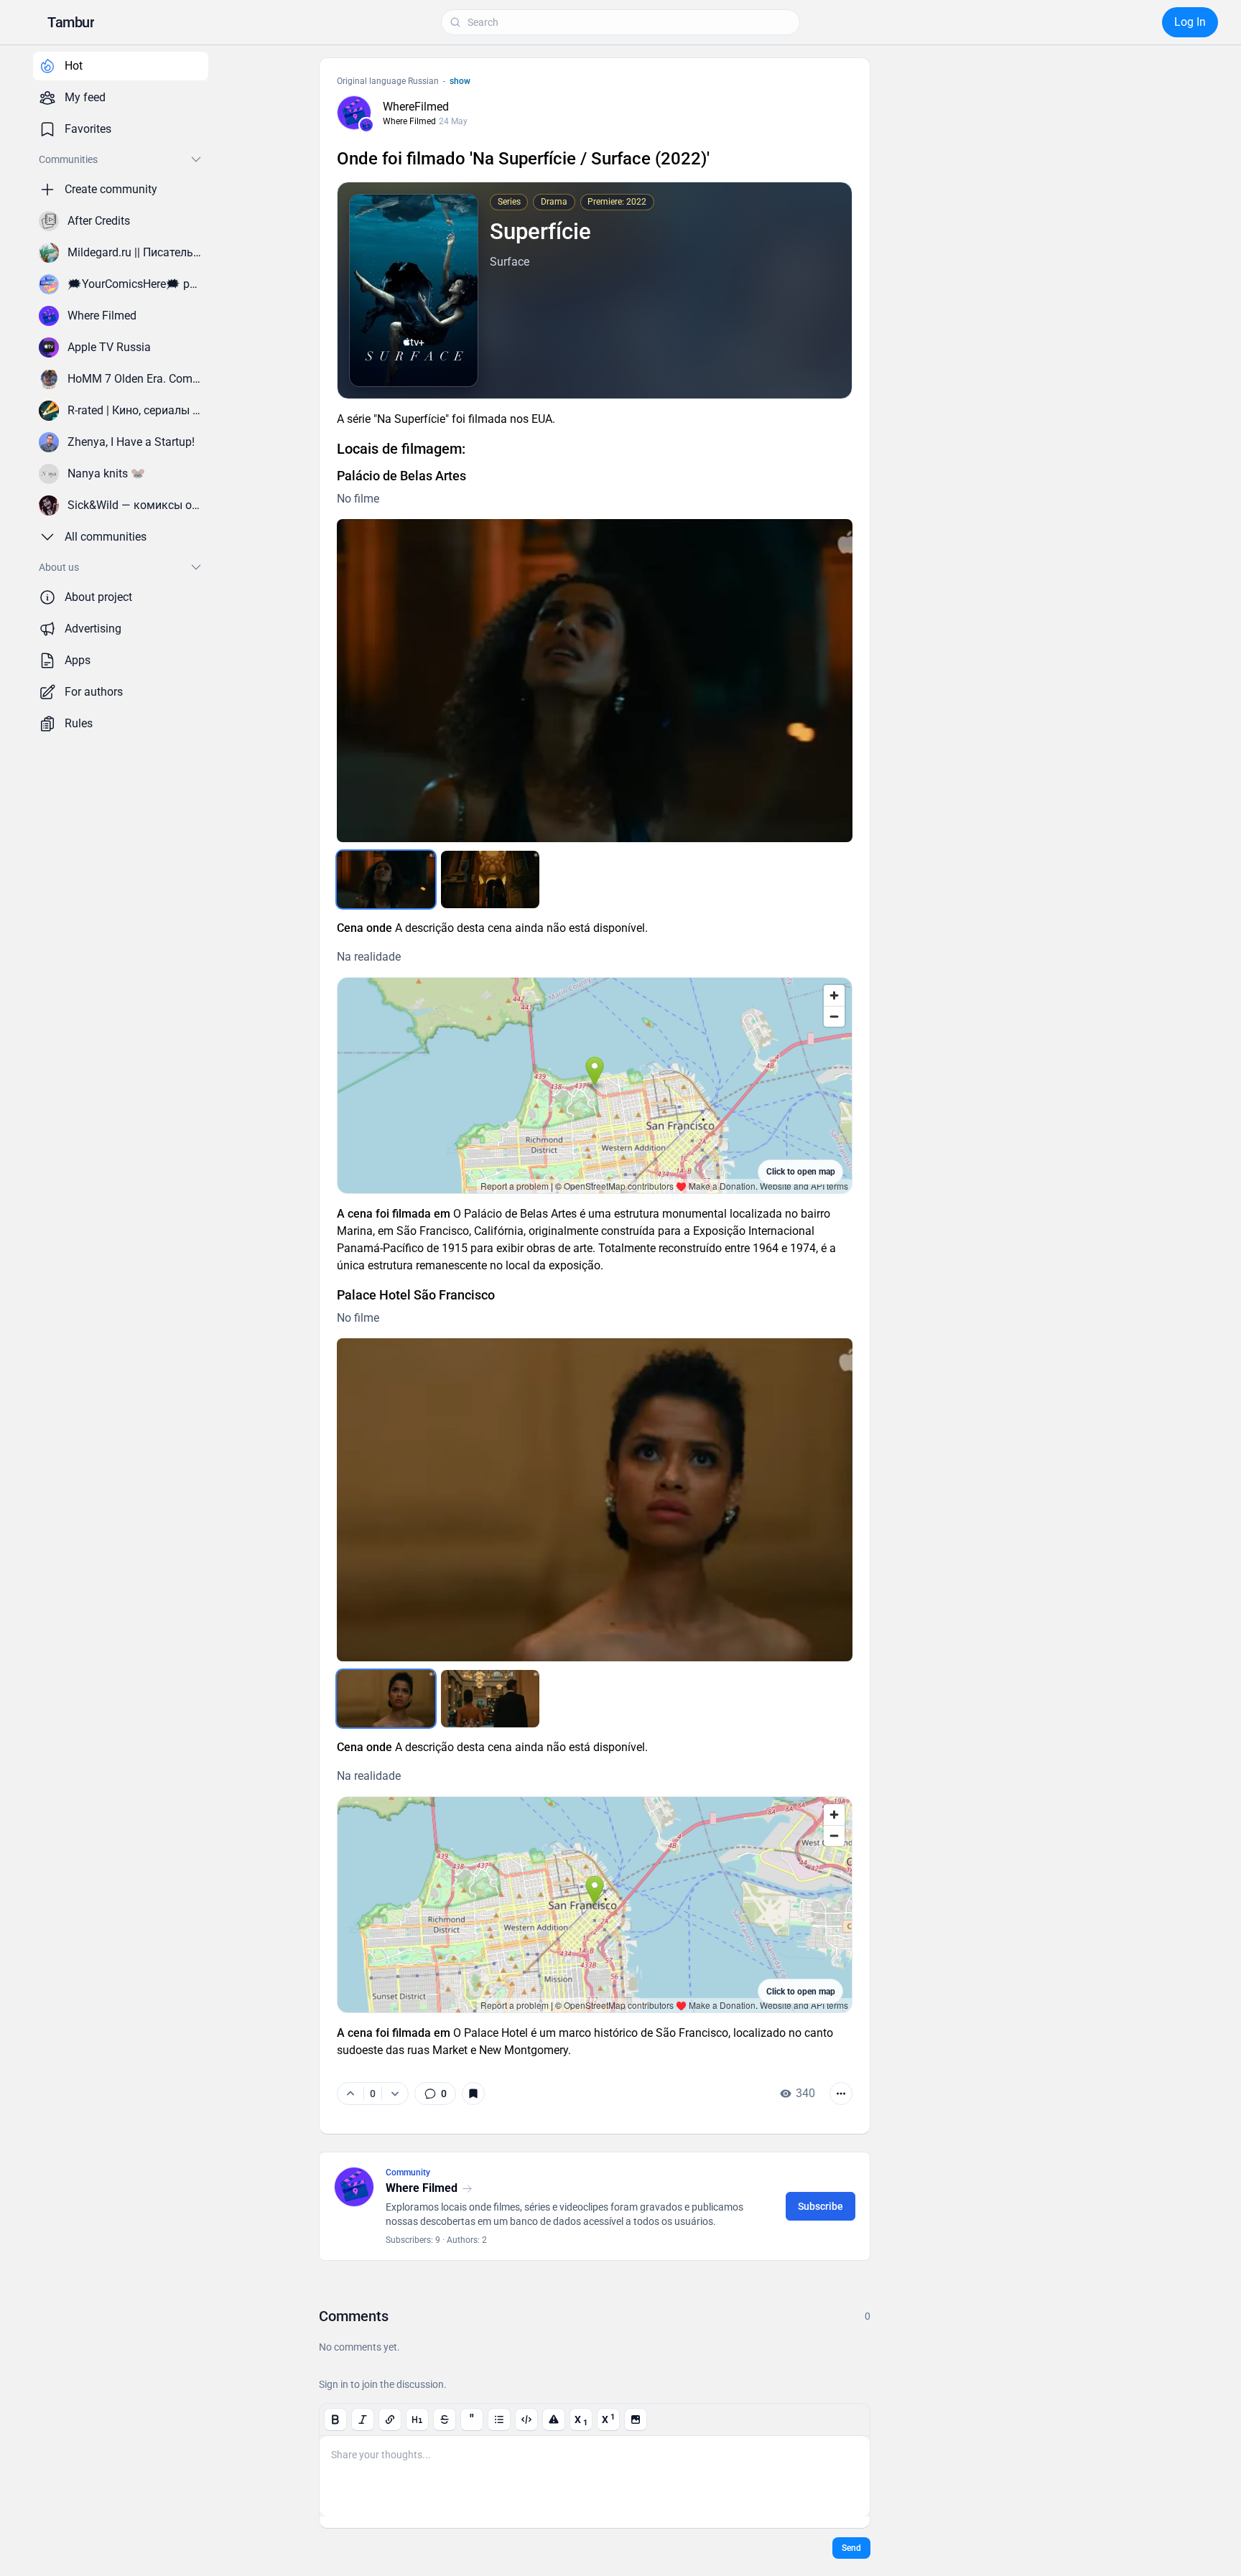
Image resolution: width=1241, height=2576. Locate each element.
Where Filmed (409, 121)
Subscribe (821, 2206)
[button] (71, 22)
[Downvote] (395, 2094)
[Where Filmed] (366, 125)
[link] (435, 2094)
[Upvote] (350, 2094)
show (460, 81)
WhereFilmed (416, 107)
